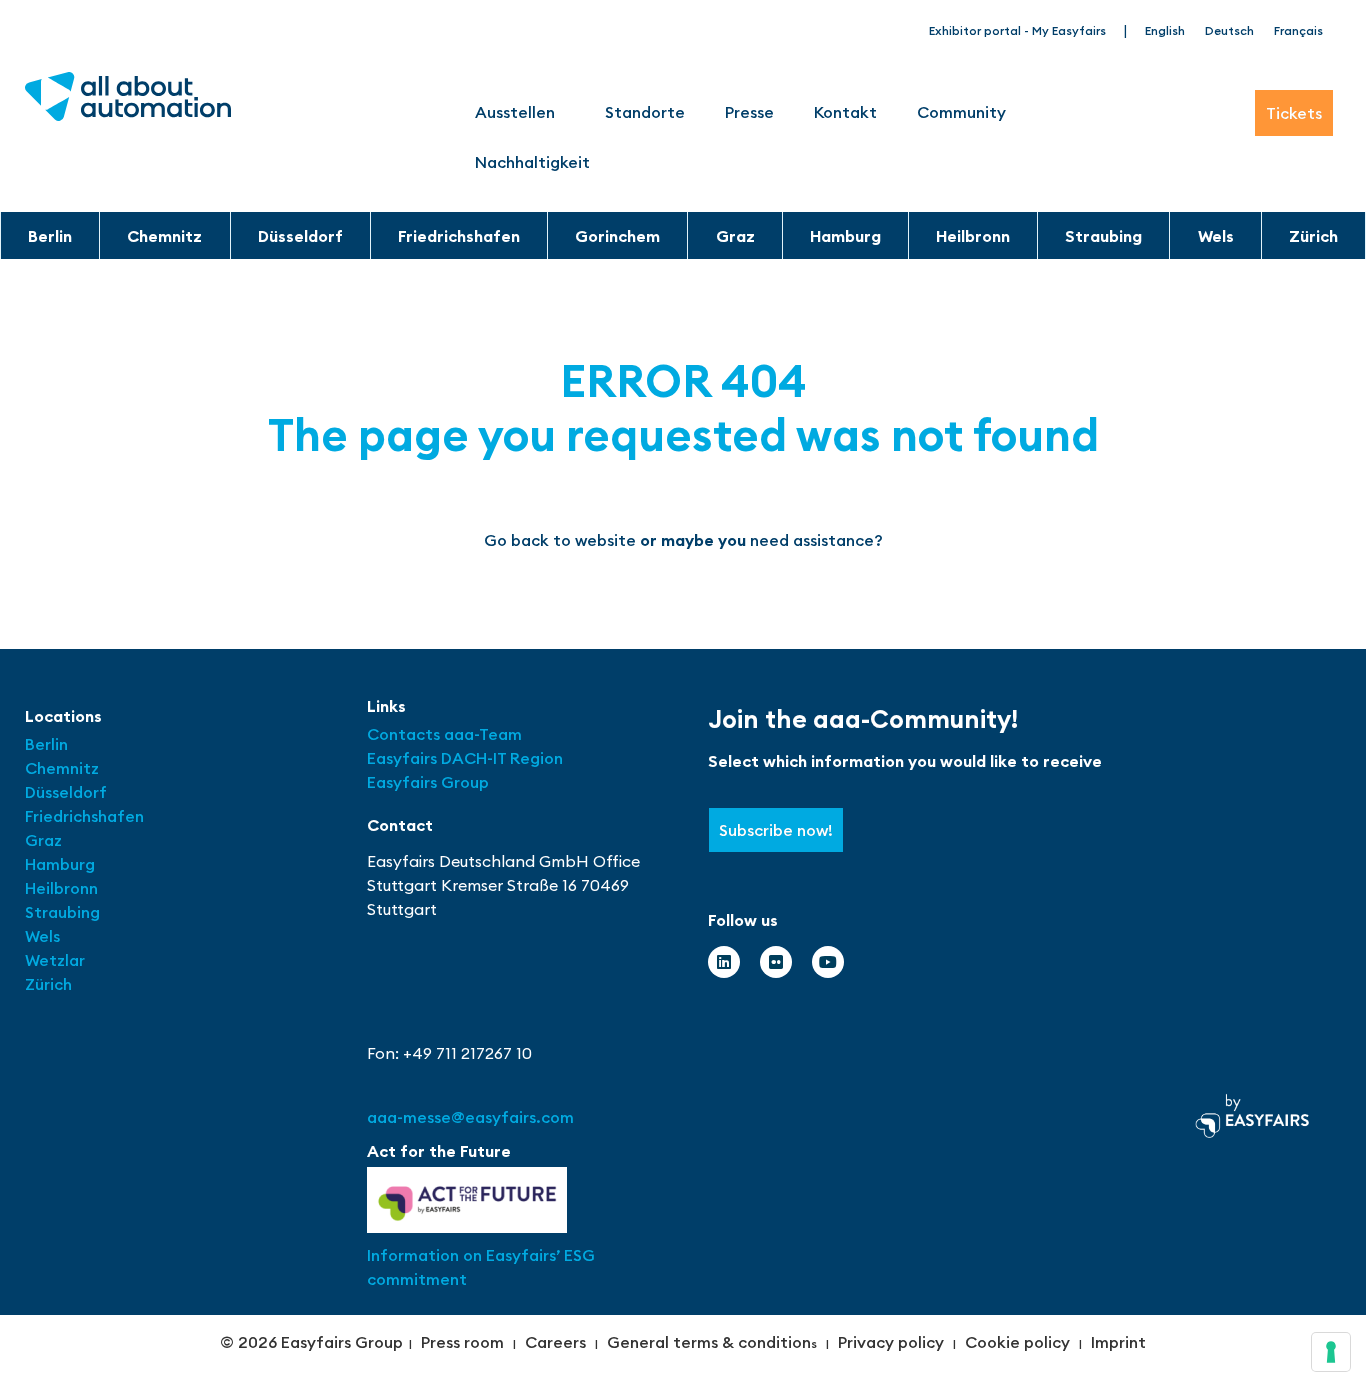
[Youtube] (828, 962)
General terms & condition (709, 1342)
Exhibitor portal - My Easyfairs (1017, 30)
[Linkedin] (724, 962)
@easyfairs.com (470, 1117)
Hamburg (845, 236)
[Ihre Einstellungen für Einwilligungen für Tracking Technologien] (1331, 1352)
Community (961, 112)
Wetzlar (55, 960)
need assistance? (816, 540)
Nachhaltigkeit (532, 162)
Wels (1216, 236)
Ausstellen (515, 112)
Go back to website (560, 540)
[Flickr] (776, 962)
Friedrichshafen (459, 236)
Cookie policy (1017, 1342)
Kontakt (845, 112)
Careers (555, 1342)
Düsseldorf (300, 236)
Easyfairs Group (428, 782)
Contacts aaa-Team (444, 734)
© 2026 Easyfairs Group (311, 1342)
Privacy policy (891, 1342)
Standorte (645, 112)
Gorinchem (617, 236)
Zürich (1313, 236)
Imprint (1118, 1342)
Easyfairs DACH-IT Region (465, 758)
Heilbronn (973, 236)
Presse (749, 112)
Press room (462, 1342)
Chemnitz (164, 236)
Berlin (50, 236)
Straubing (1103, 236)
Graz (735, 236)
